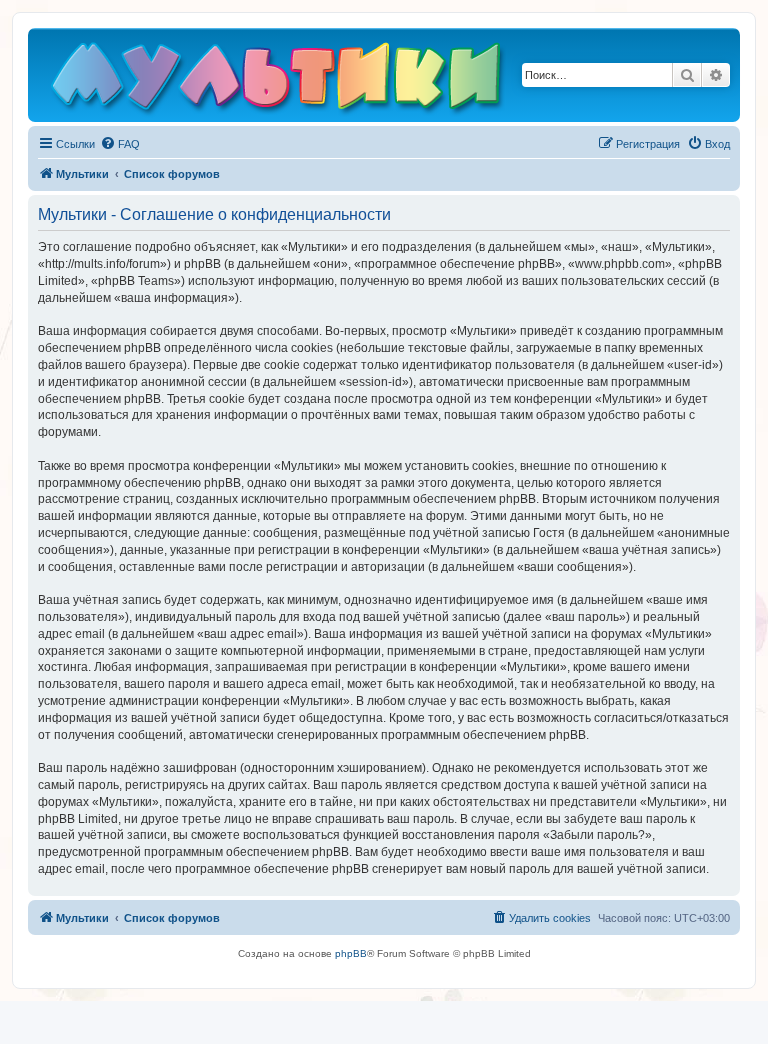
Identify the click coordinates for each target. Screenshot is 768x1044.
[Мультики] (279, 80)
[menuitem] (120, 144)
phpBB (351, 953)
